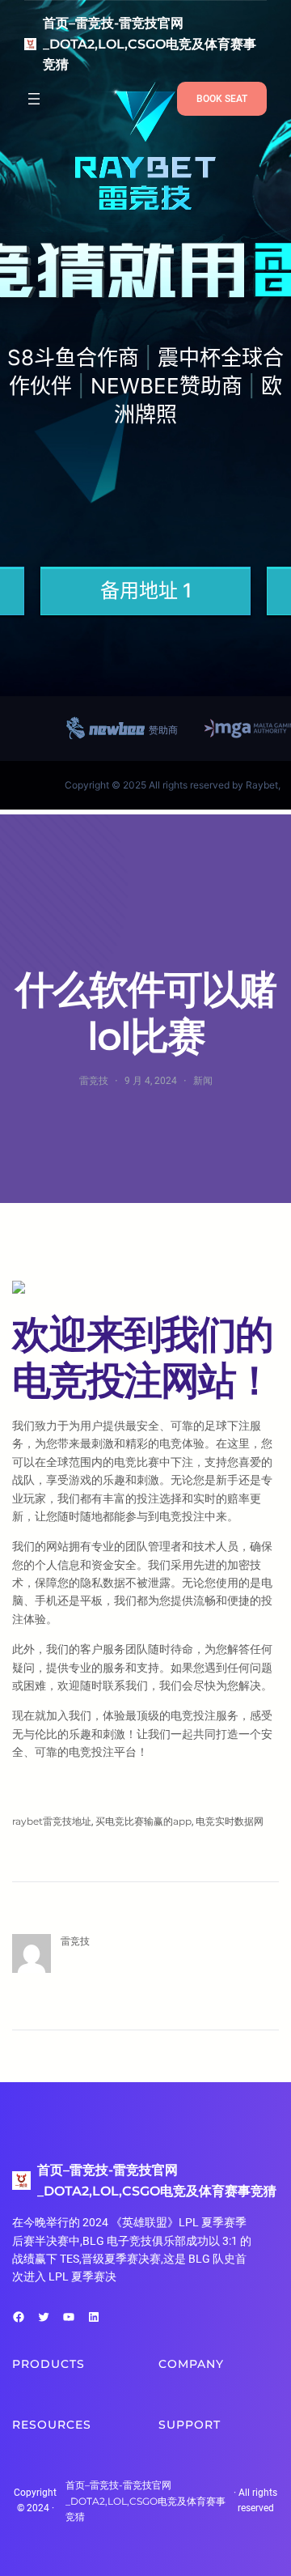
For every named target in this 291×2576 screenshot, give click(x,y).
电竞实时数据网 (230, 1821)
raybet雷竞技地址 (52, 1821)
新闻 (203, 1080)
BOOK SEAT (222, 99)
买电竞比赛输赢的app (143, 1821)
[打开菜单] (34, 99)
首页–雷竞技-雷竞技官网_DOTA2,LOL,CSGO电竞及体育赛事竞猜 (150, 44)
